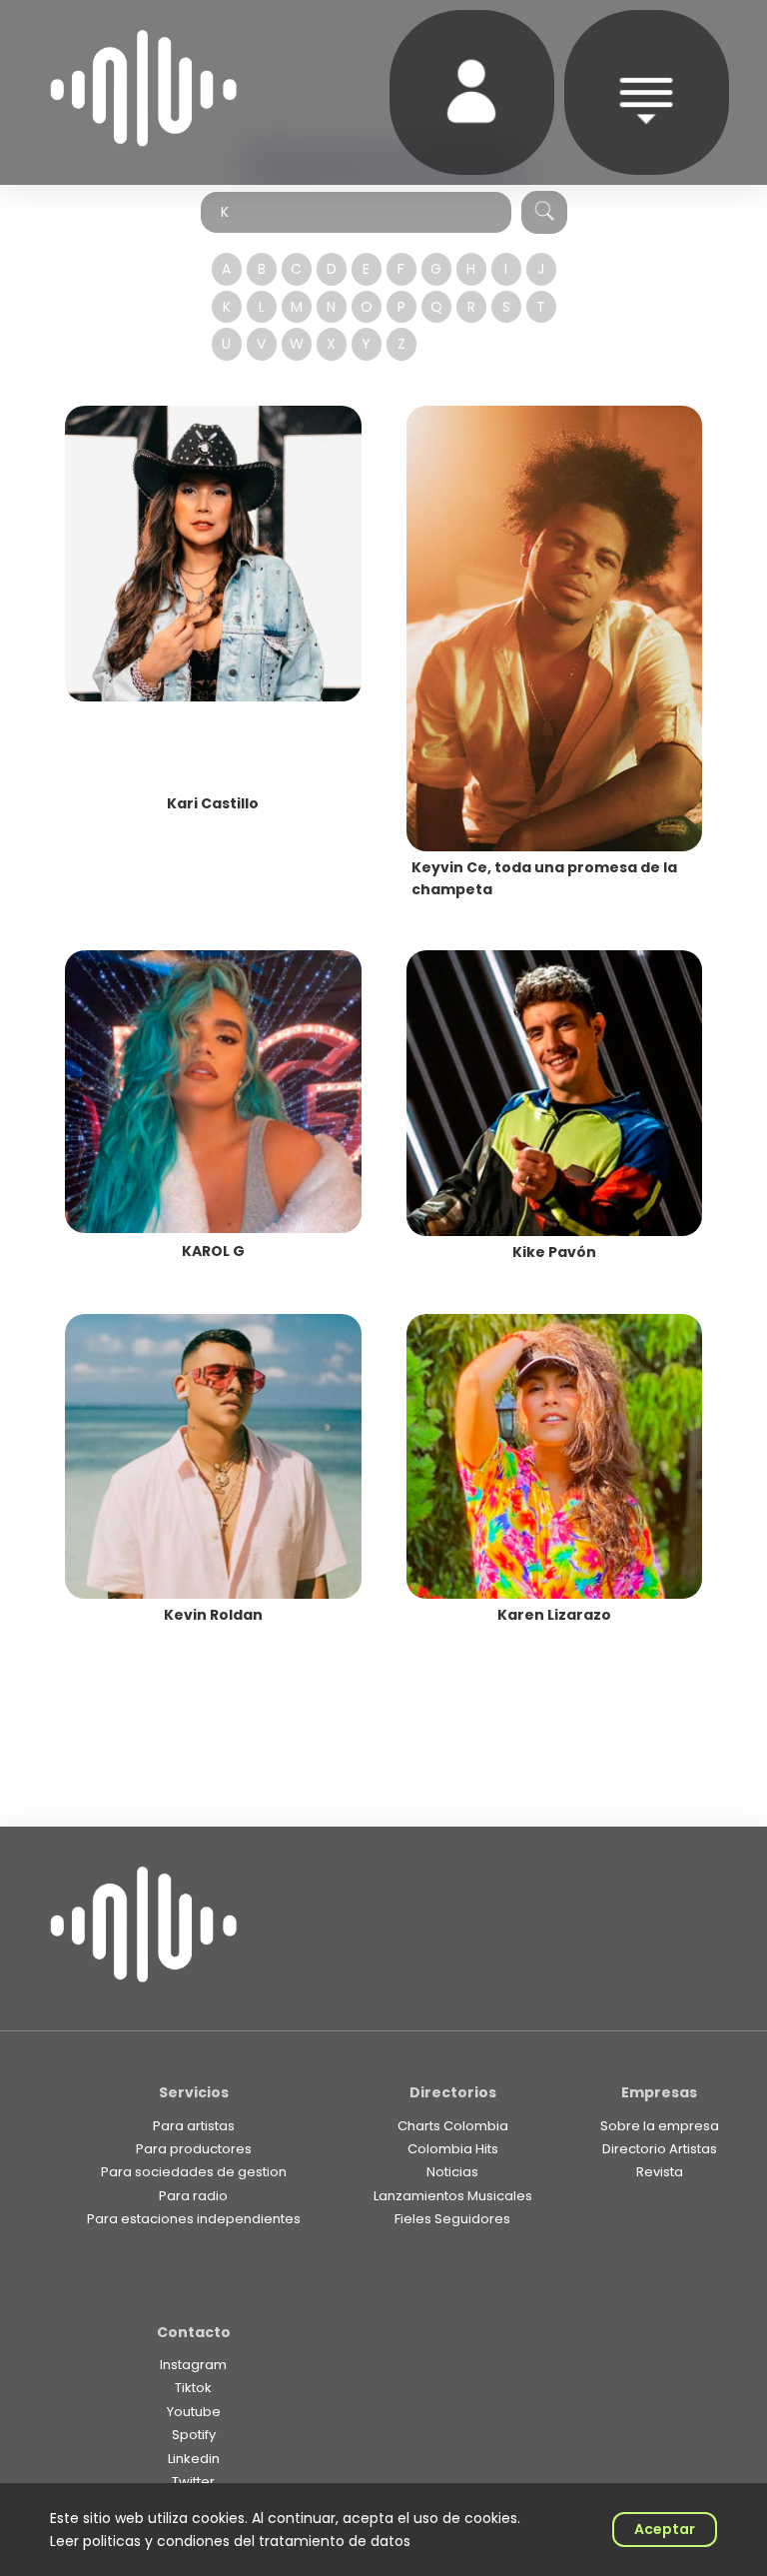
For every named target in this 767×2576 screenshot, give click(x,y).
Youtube (194, 2412)
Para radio (193, 2196)
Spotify (194, 2435)
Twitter (193, 2482)
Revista (660, 2172)
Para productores (194, 2149)
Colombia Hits (453, 2149)
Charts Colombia (453, 2126)
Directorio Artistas (660, 2149)
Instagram (193, 2365)
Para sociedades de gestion (194, 2172)
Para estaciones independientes (194, 2219)
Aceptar (665, 2529)
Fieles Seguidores (452, 2219)
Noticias (452, 2172)
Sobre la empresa (660, 2126)
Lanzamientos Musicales (453, 2196)
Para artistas (194, 2126)
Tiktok (193, 2388)
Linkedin (194, 2459)
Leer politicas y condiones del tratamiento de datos (230, 2541)
